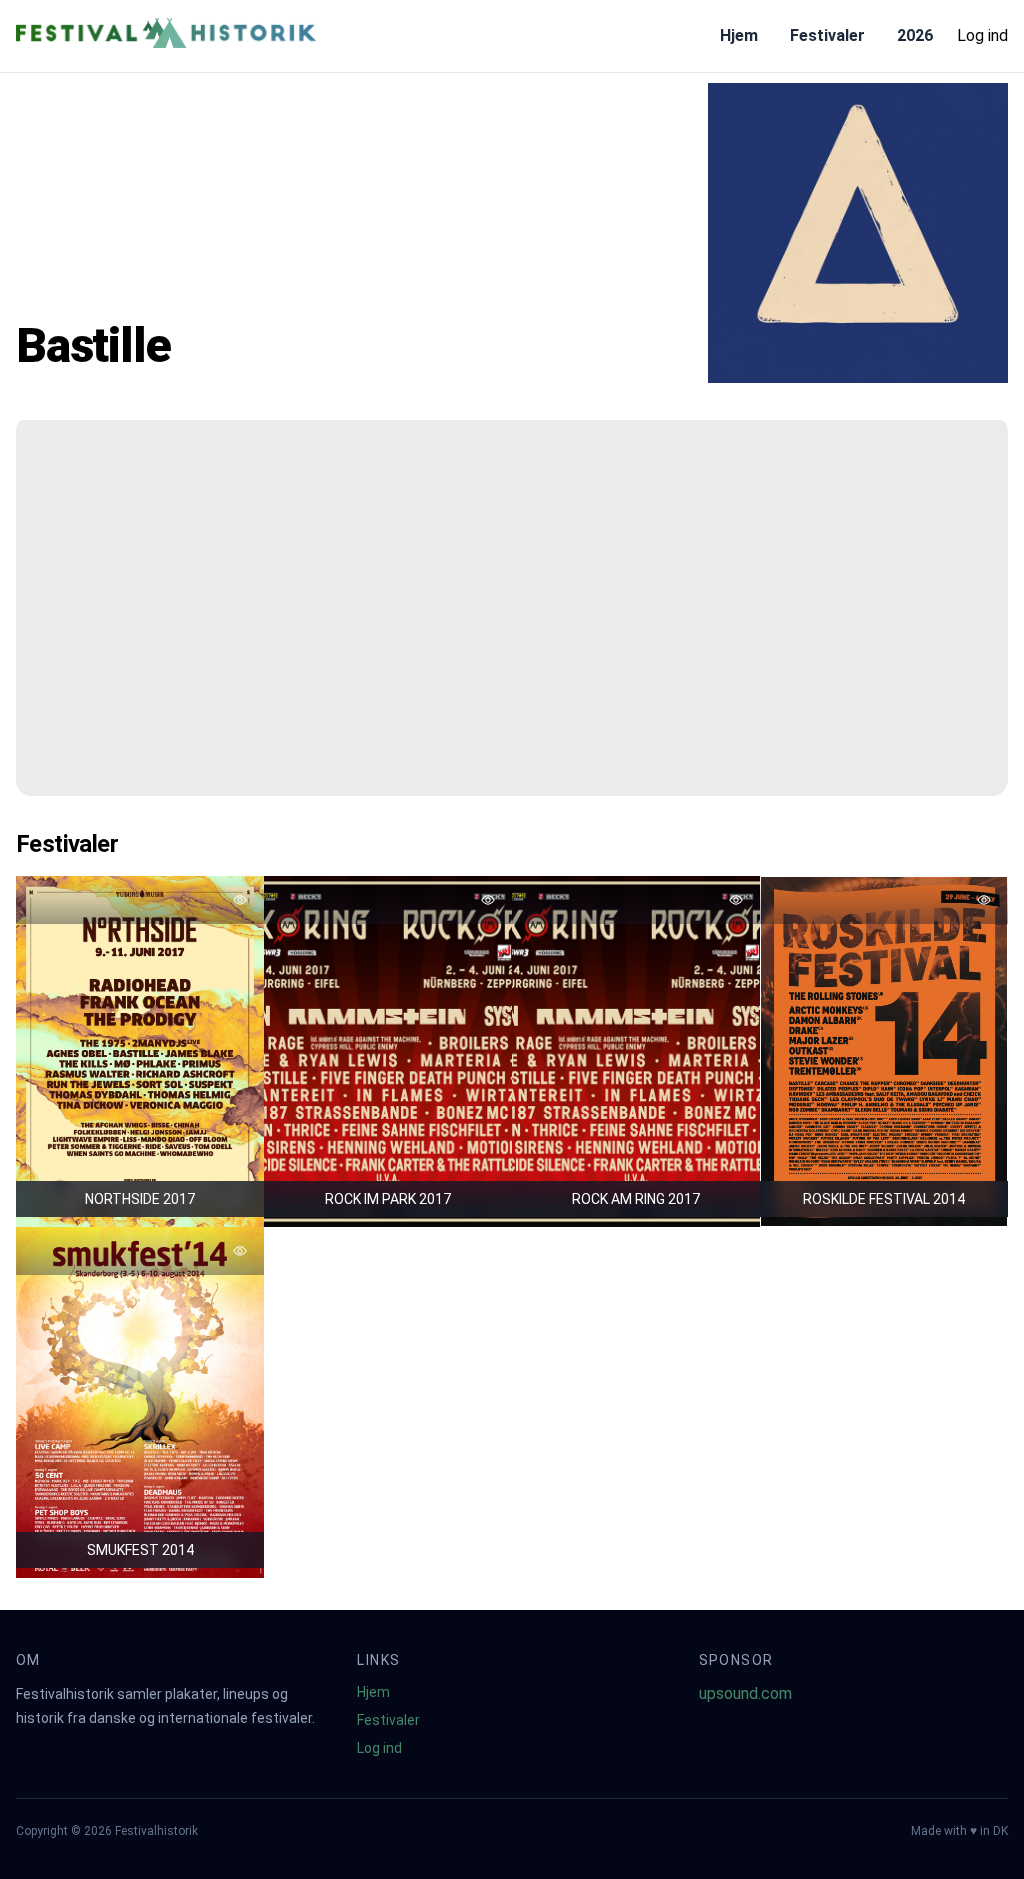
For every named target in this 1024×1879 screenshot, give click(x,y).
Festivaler (827, 35)
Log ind (982, 35)
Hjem (739, 35)
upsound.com (745, 1693)
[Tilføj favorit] (240, 900)
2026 (915, 35)
